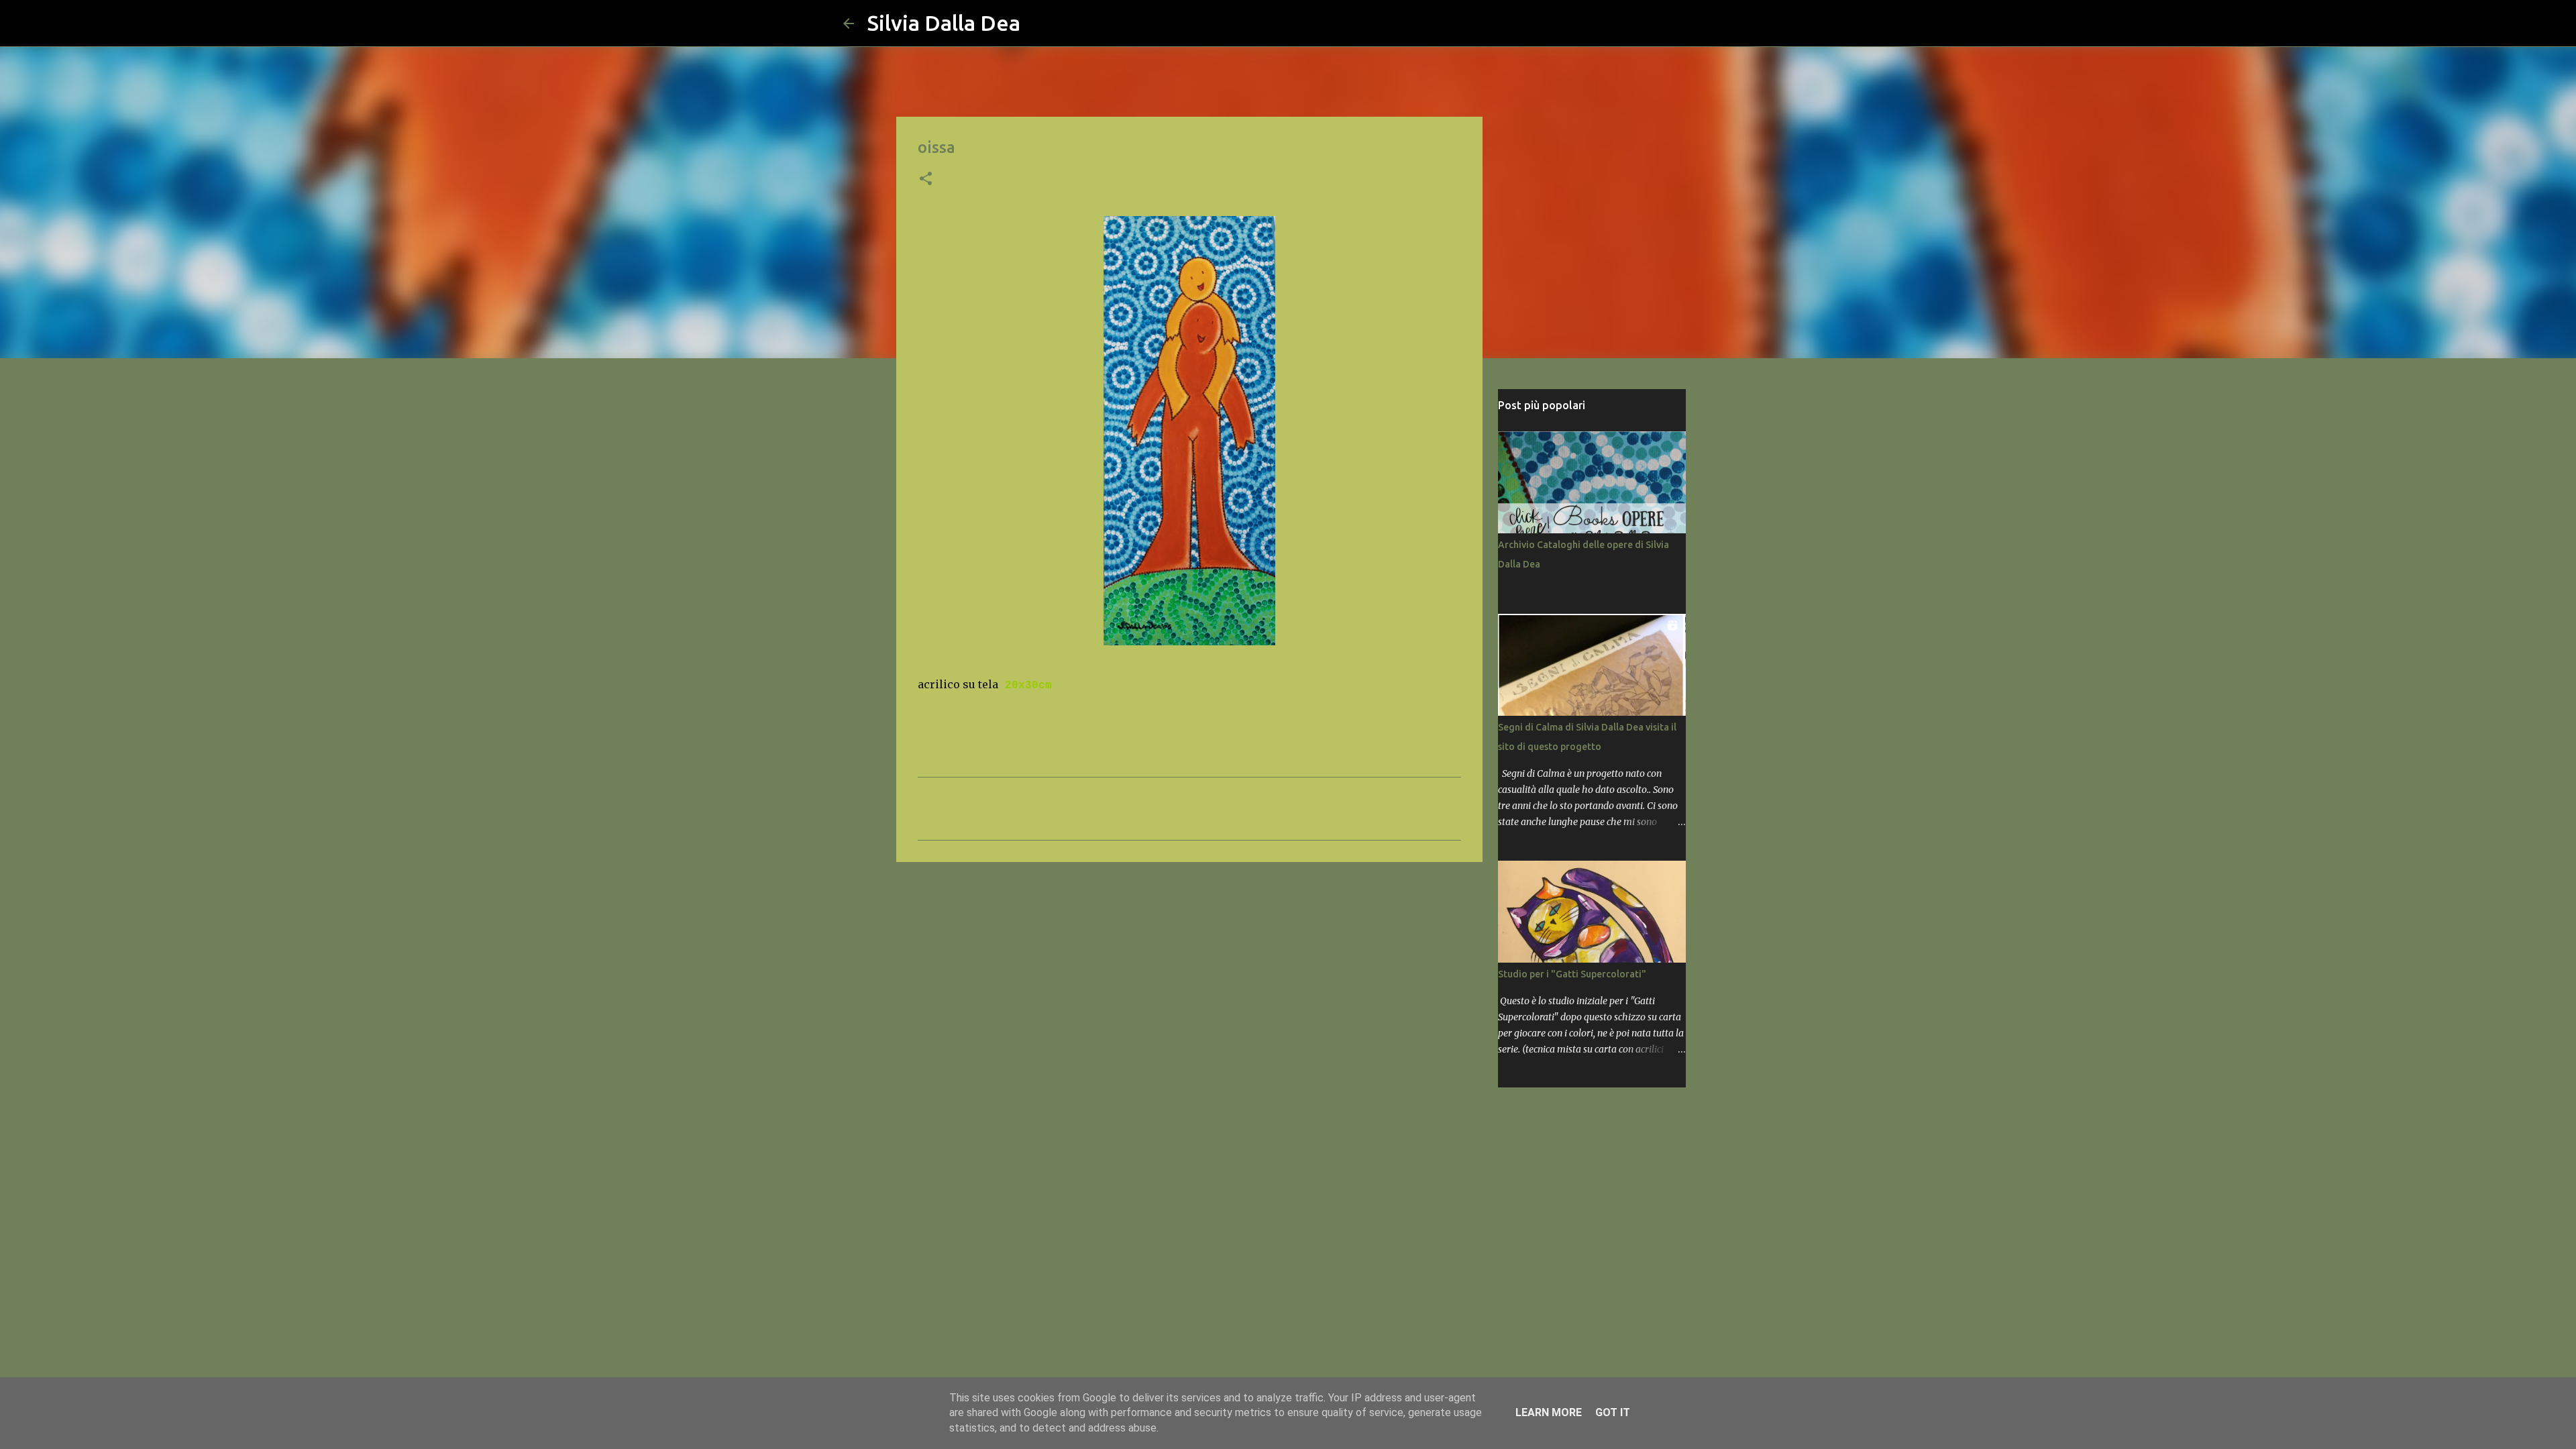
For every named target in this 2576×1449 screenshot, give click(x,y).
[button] (926, 180)
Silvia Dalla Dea (944, 23)
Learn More (1549, 1412)
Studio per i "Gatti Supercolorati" (1572, 974)
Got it (1613, 1412)
